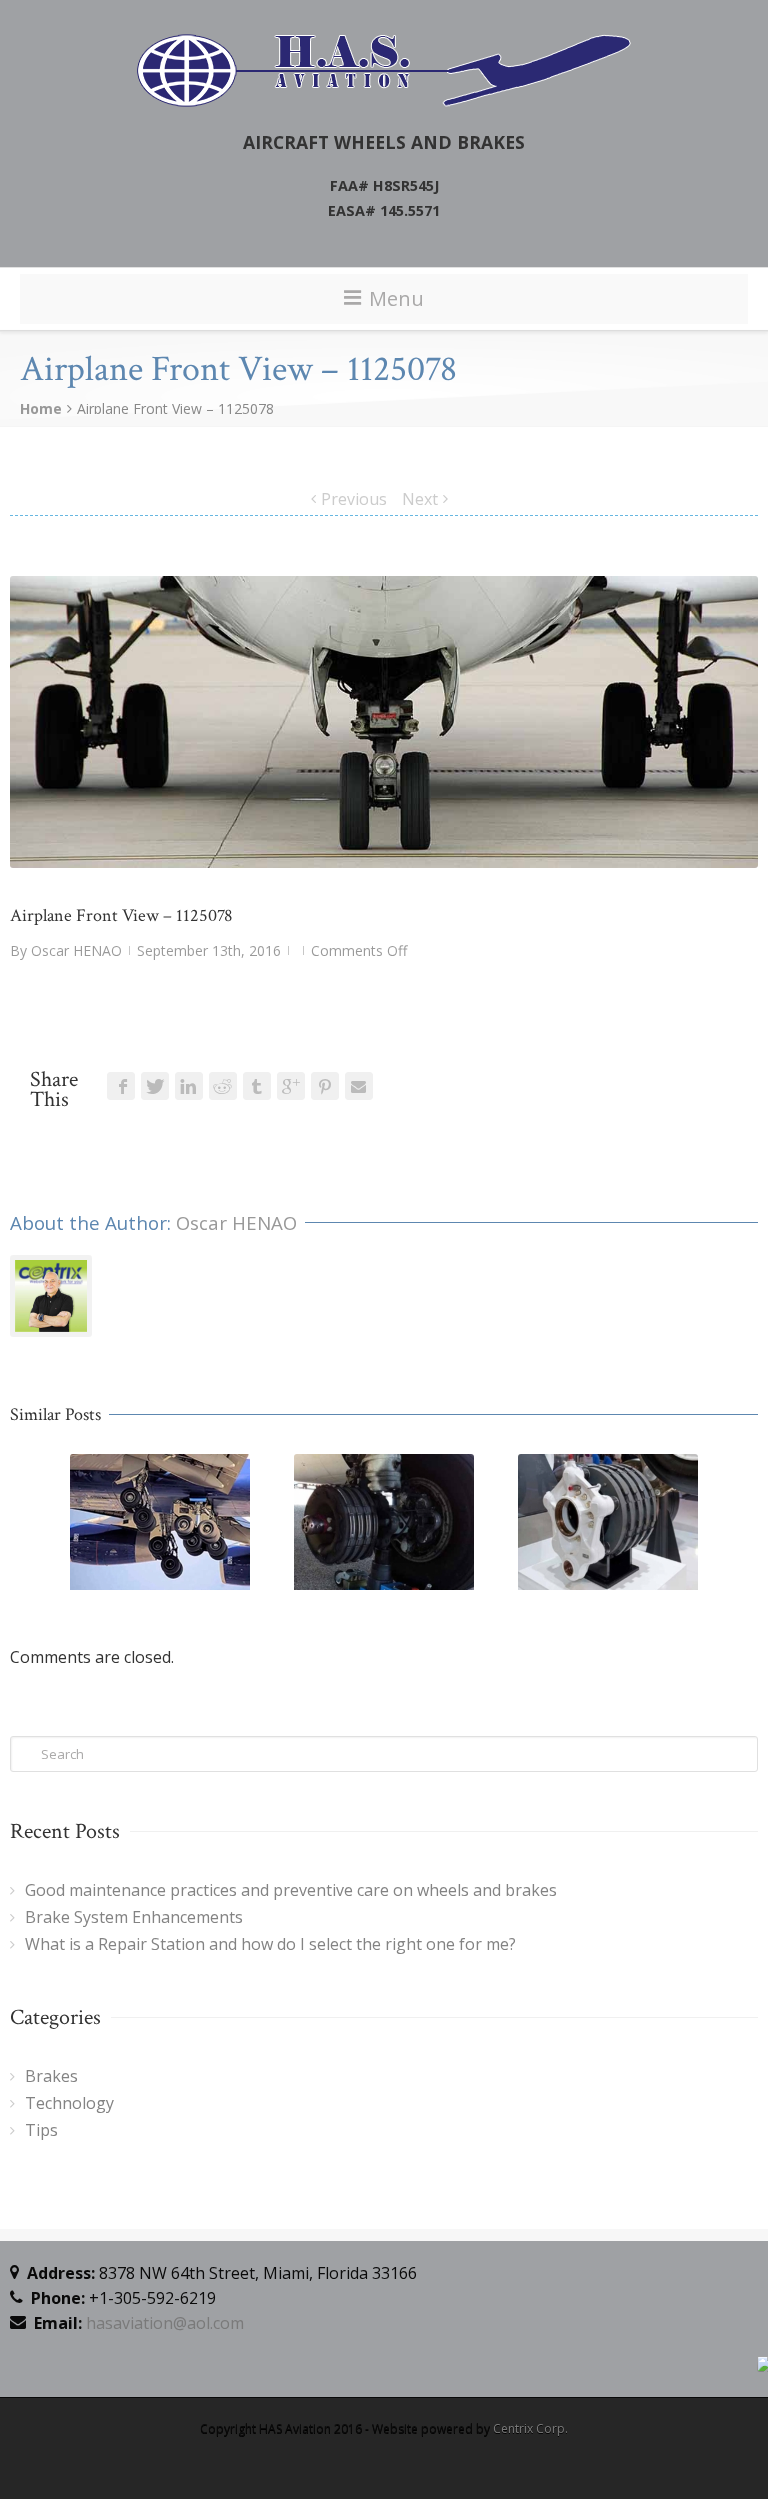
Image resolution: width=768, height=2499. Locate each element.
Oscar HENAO (76, 950)
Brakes (51, 2076)
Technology (69, 2103)
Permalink (123, 1481)
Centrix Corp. (530, 2428)
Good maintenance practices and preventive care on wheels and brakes (291, 1890)
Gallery (162, 1531)
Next (420, 499)
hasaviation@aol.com (165, 2323)
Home (41, 408)
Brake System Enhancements (134, 1917)
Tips (41, 2130)
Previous (354, 499)
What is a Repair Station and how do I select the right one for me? (270, 1944)
